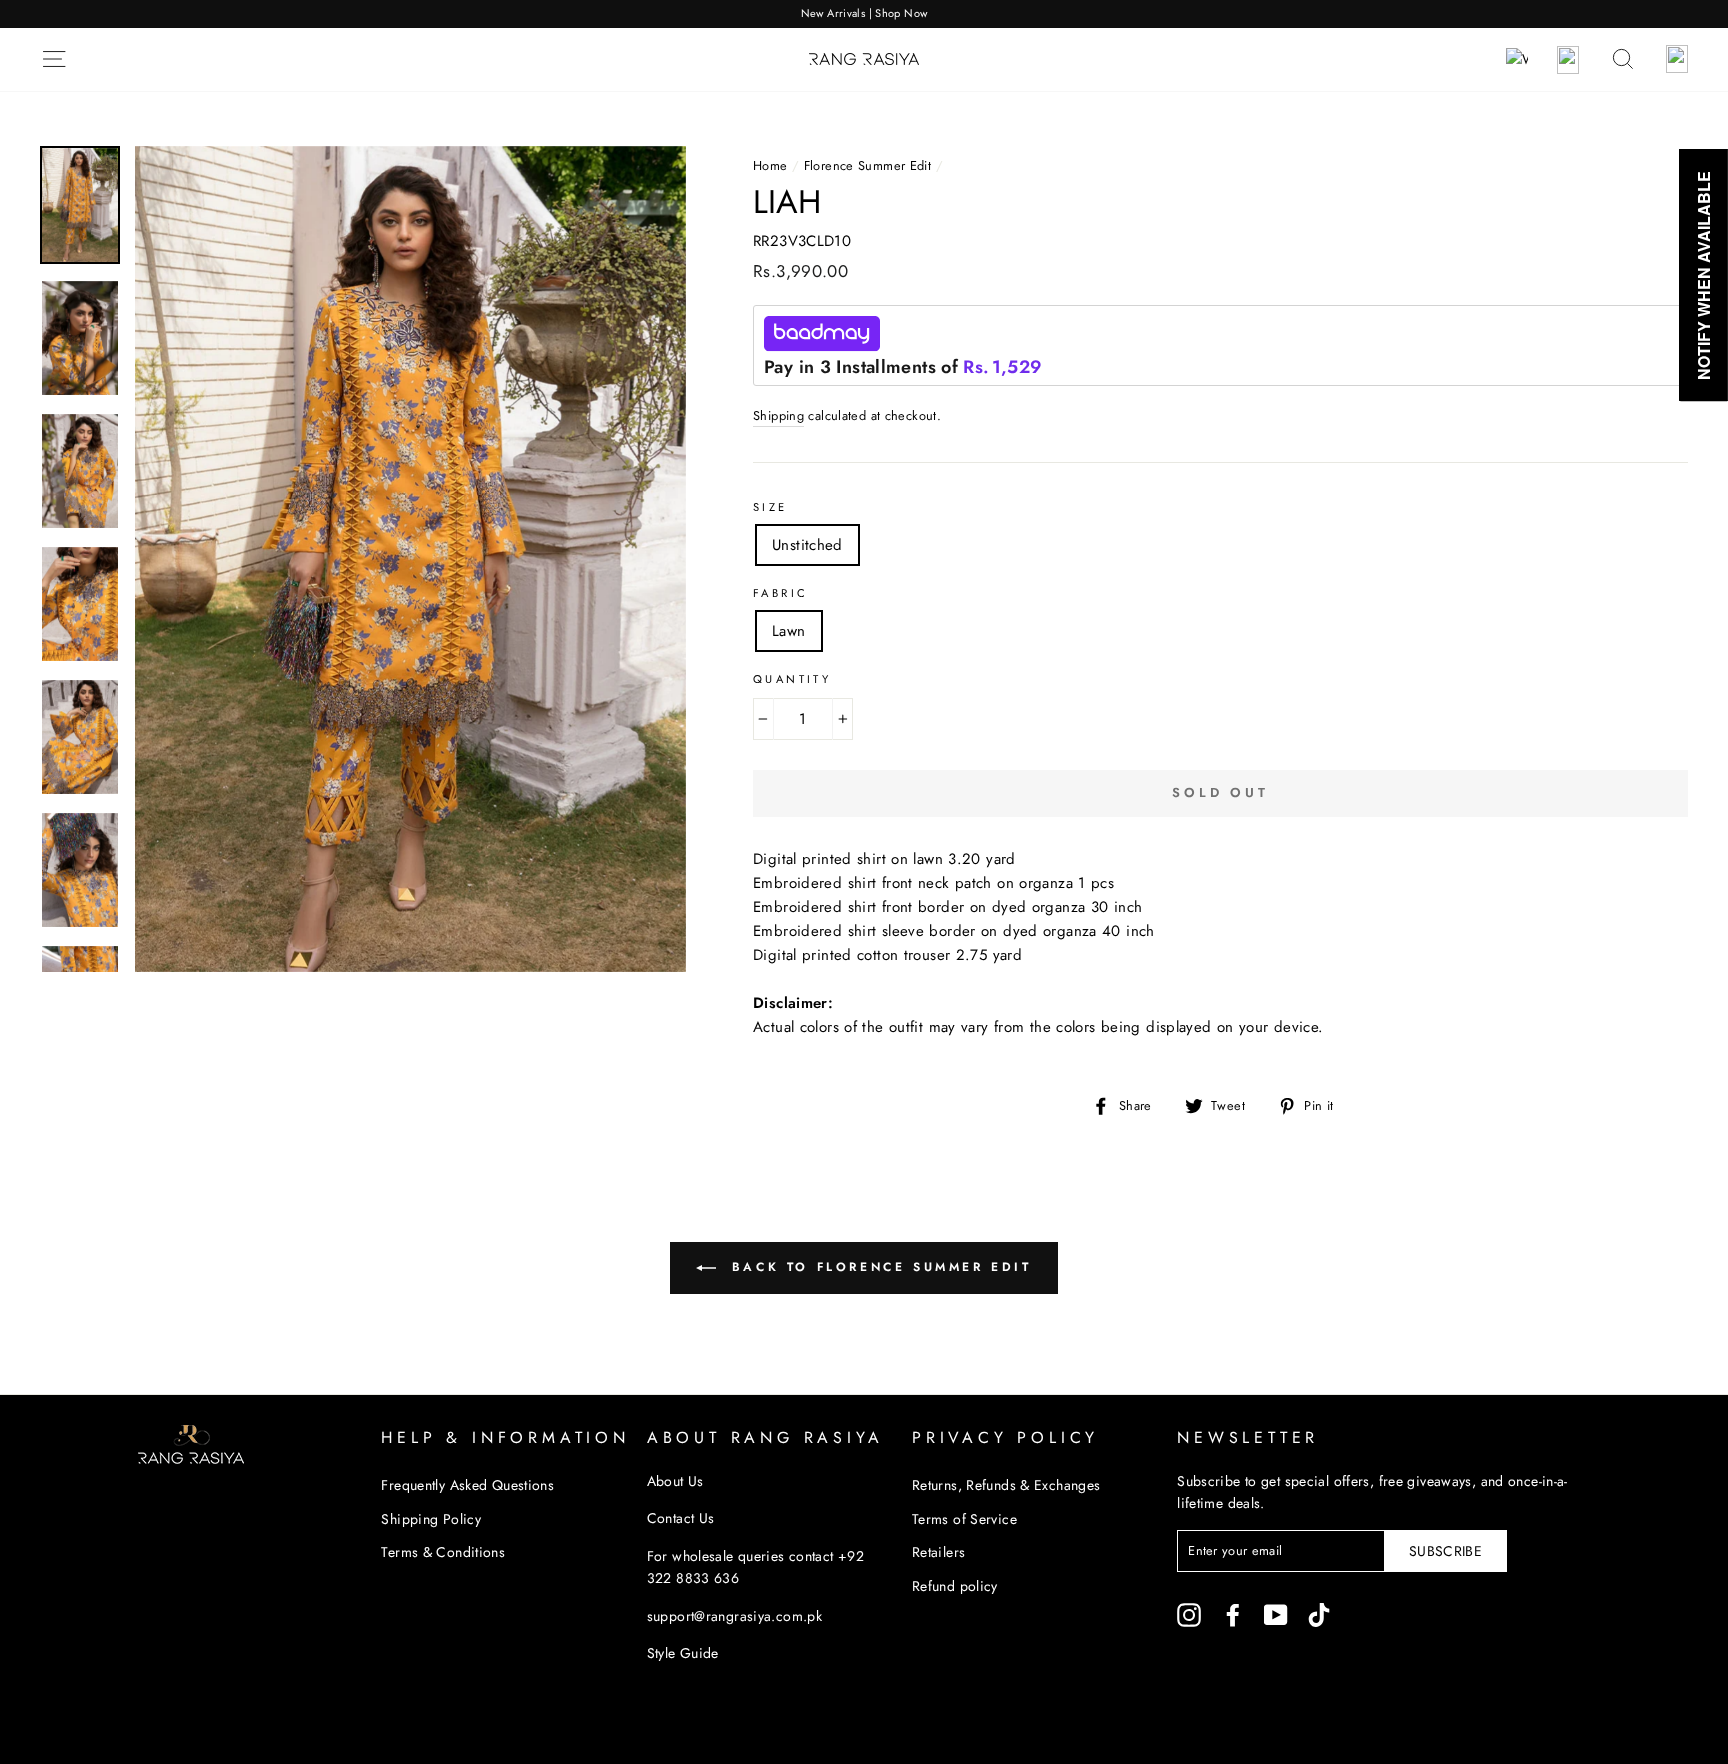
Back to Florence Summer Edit (877, 1266)
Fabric (780, 593)
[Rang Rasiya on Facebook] (1233, 1614)
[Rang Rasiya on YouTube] (1276, 1614)
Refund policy (955, 1586)
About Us (675, 1481)
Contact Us (681, 1518)
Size (770, 507)
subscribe (1445, 1551)
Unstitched (807, 545)
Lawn (789, 631)
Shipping (778, 415)
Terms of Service (964, 1519)
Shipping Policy (431, 1519)
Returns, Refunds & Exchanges (1006, 1485)
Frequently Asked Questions (467, 1485)
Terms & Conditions (443, 1552)
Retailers (938, 1552)
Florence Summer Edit (868, 165)
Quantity (792, 679)
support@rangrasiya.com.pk (734, 1616)
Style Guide (683, 1653)
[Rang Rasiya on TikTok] (1319, 1614)
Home (770, 165)
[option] (864, 14)
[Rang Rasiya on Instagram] (1189, 1614)
